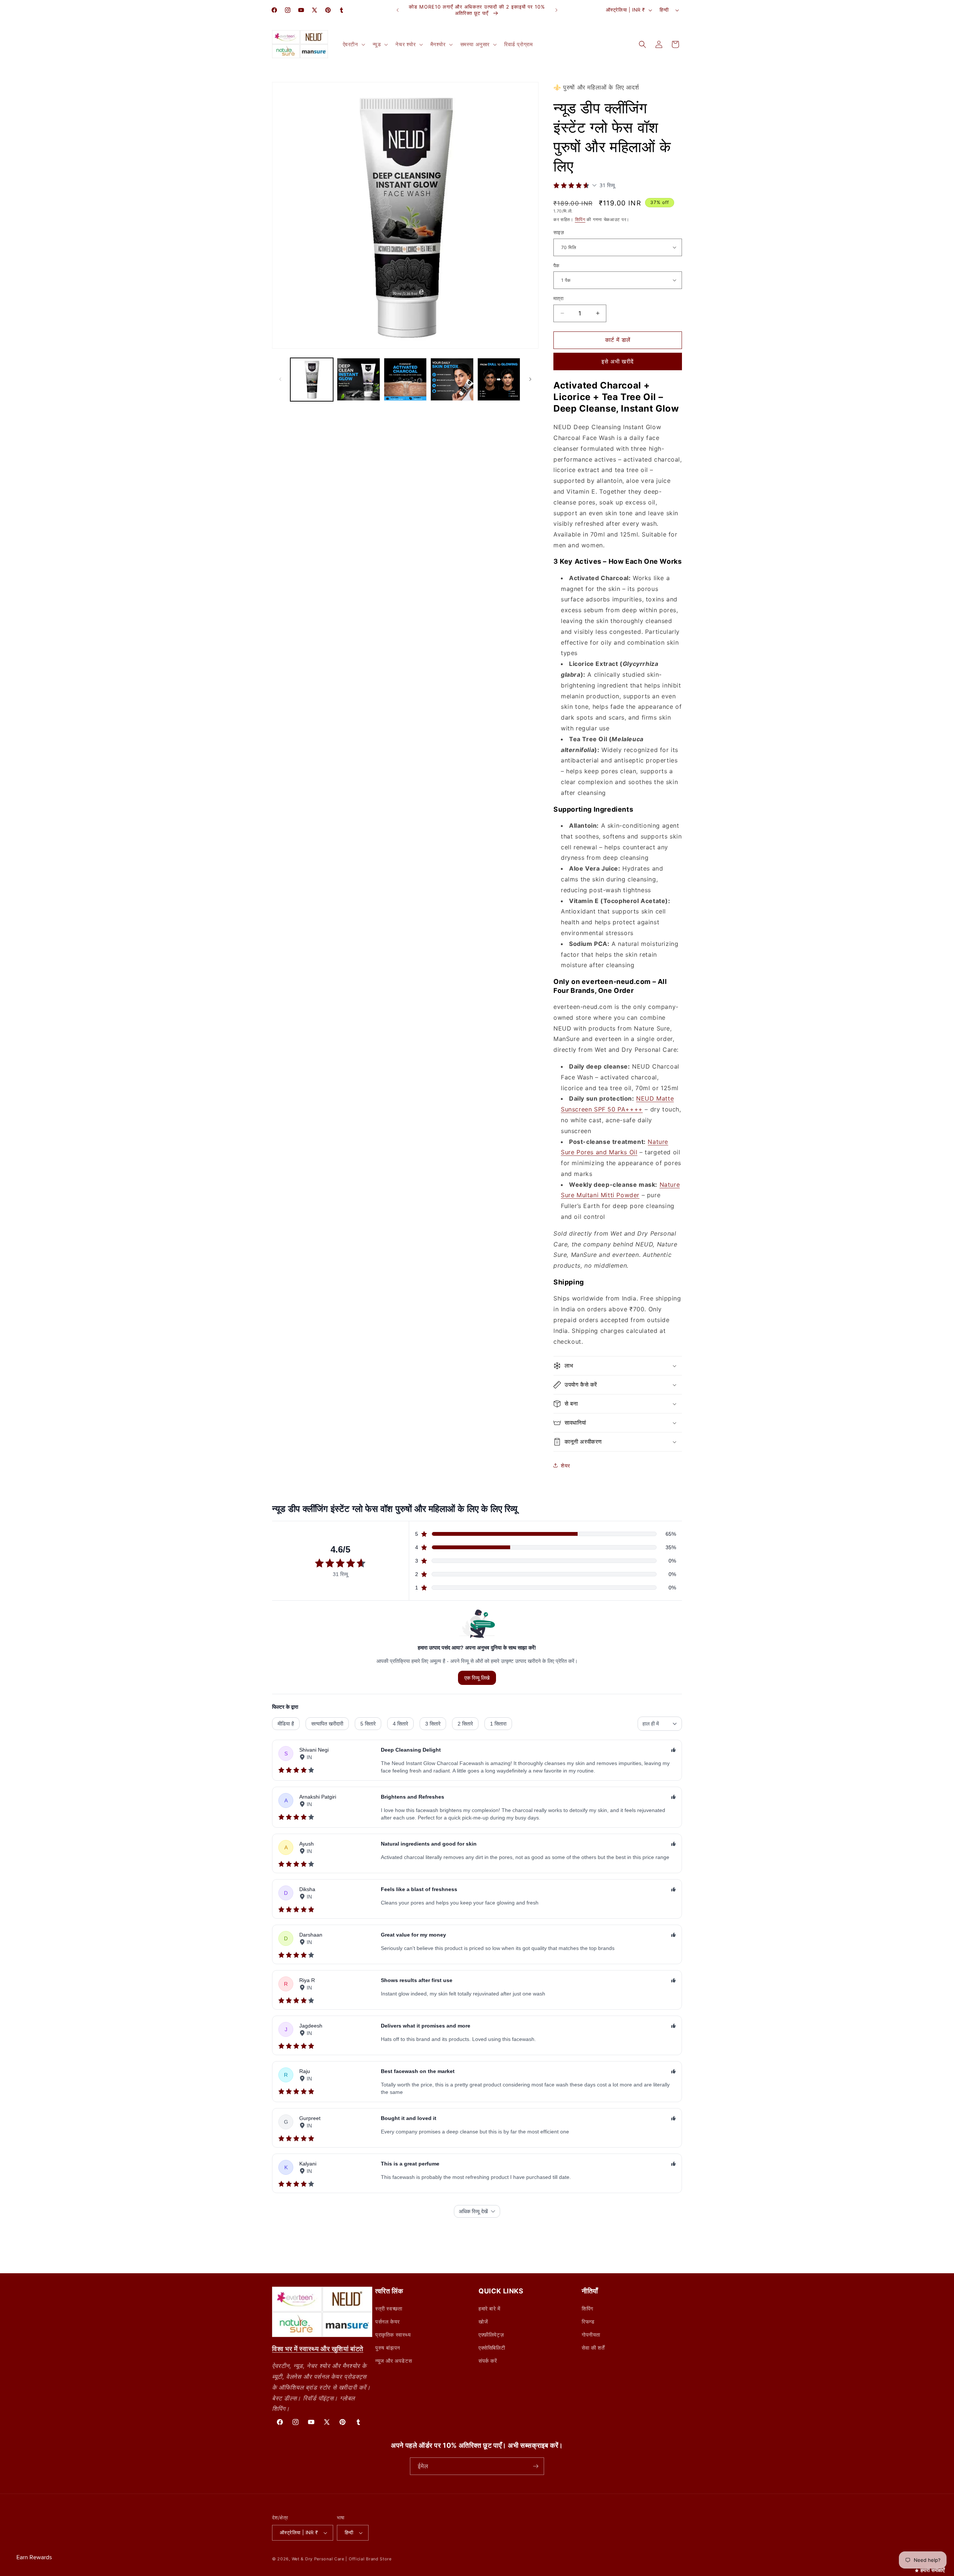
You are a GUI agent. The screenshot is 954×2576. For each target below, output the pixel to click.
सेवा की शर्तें (593, 2348)
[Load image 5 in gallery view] (499, 379)
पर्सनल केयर (388, 2322)
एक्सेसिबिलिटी (492, 2348)
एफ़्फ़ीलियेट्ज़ (491, 2335)
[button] (353, 44)
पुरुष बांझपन (388, 2348)
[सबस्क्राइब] (536, 2466)
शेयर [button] (566, 1465)
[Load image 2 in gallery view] (358, 379)
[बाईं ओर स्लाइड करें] (280, 379)
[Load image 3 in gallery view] (405, 379)
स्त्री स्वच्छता (389, 2308)
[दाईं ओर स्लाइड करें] (530, 379)
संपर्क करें (488, 2361)
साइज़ (559, 232)
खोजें (483, 2322)
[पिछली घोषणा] (398, 10)
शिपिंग (580, 219)
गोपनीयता (591, 2335)
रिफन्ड (588, 2322)
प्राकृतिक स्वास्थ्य (393, 2335)
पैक (557, 265)
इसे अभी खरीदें (618, 361)
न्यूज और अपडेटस (394, 2361)
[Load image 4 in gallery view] (452, 379)
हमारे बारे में (489, 2308)
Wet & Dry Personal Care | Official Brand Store (342, 2559)
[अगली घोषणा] (556, 10)
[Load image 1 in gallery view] (312, 379)
